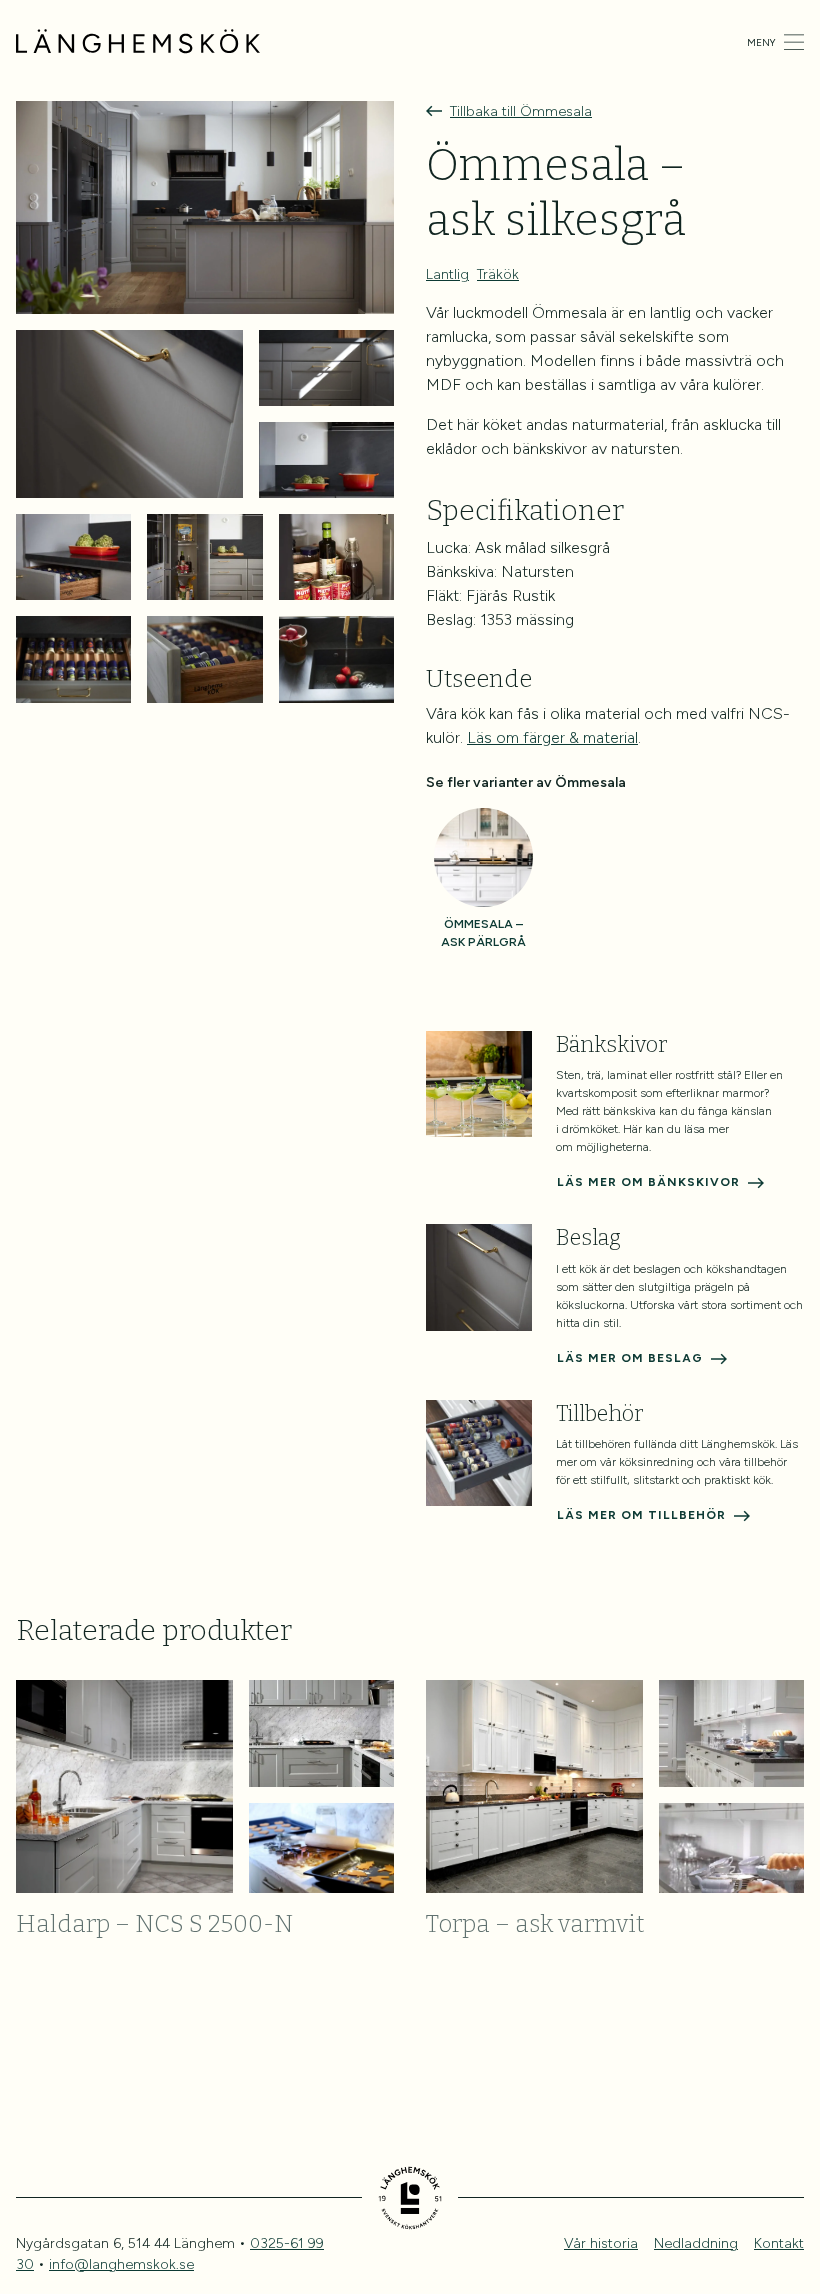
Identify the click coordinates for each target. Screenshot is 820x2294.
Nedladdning (696, 2243)
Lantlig (447, 274)
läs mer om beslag (630, 1358)
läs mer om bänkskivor (648, 1182)
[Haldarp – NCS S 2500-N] (205, 1786)
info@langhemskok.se (121, 2264)
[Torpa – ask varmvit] (615, 1786)
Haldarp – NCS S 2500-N (154, 1924)
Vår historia (601, 2243)
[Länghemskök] (138, 41)
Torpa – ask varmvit (535, 1924)
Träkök (498, 274)
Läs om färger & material (552, 737)
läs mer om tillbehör (641, 1515)
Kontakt (779, 2243)
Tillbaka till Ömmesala (521, 111)
